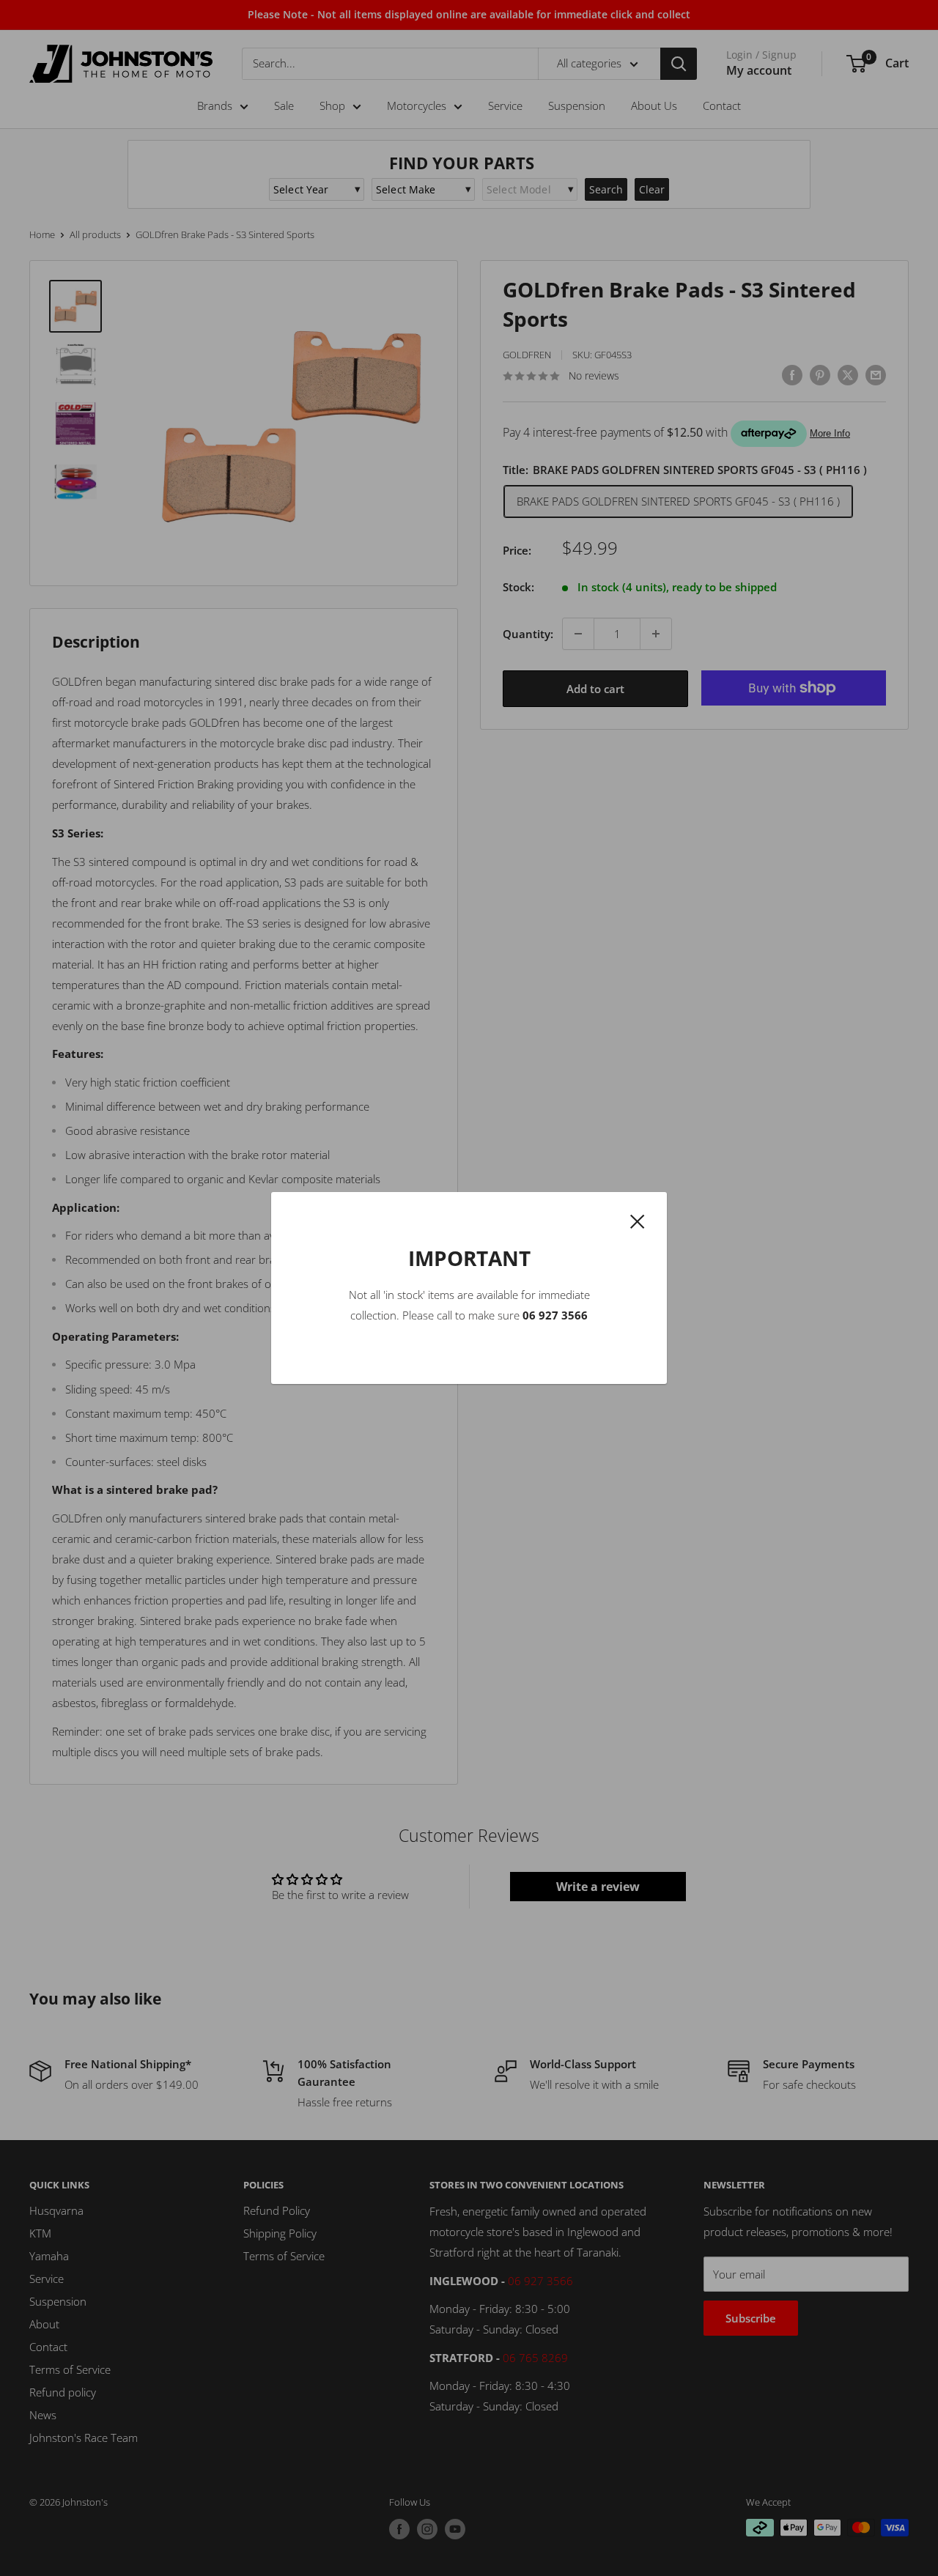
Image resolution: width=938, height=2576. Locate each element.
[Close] (638, 1220)
